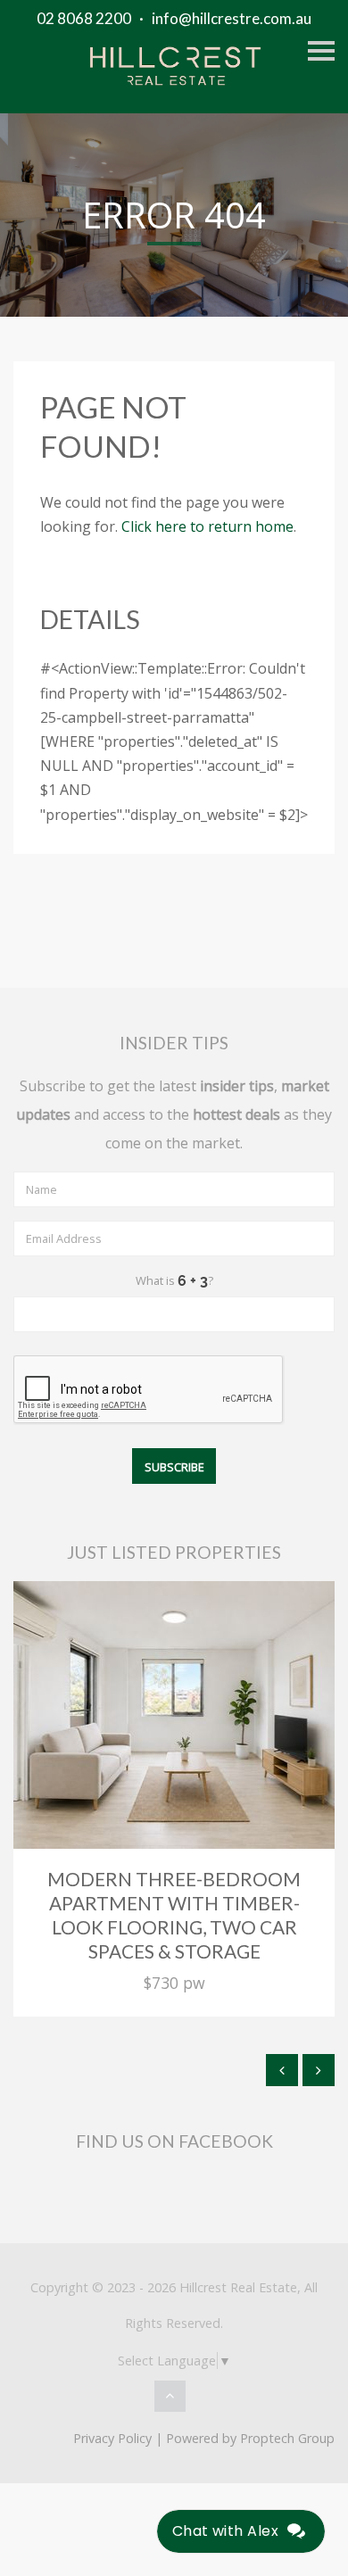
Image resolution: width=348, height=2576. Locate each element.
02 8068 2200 (84, 18)
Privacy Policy (112, 2438)
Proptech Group (287, 2438)
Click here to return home (207, 526)
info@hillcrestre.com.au (232, 18)
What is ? (174, 1280)
